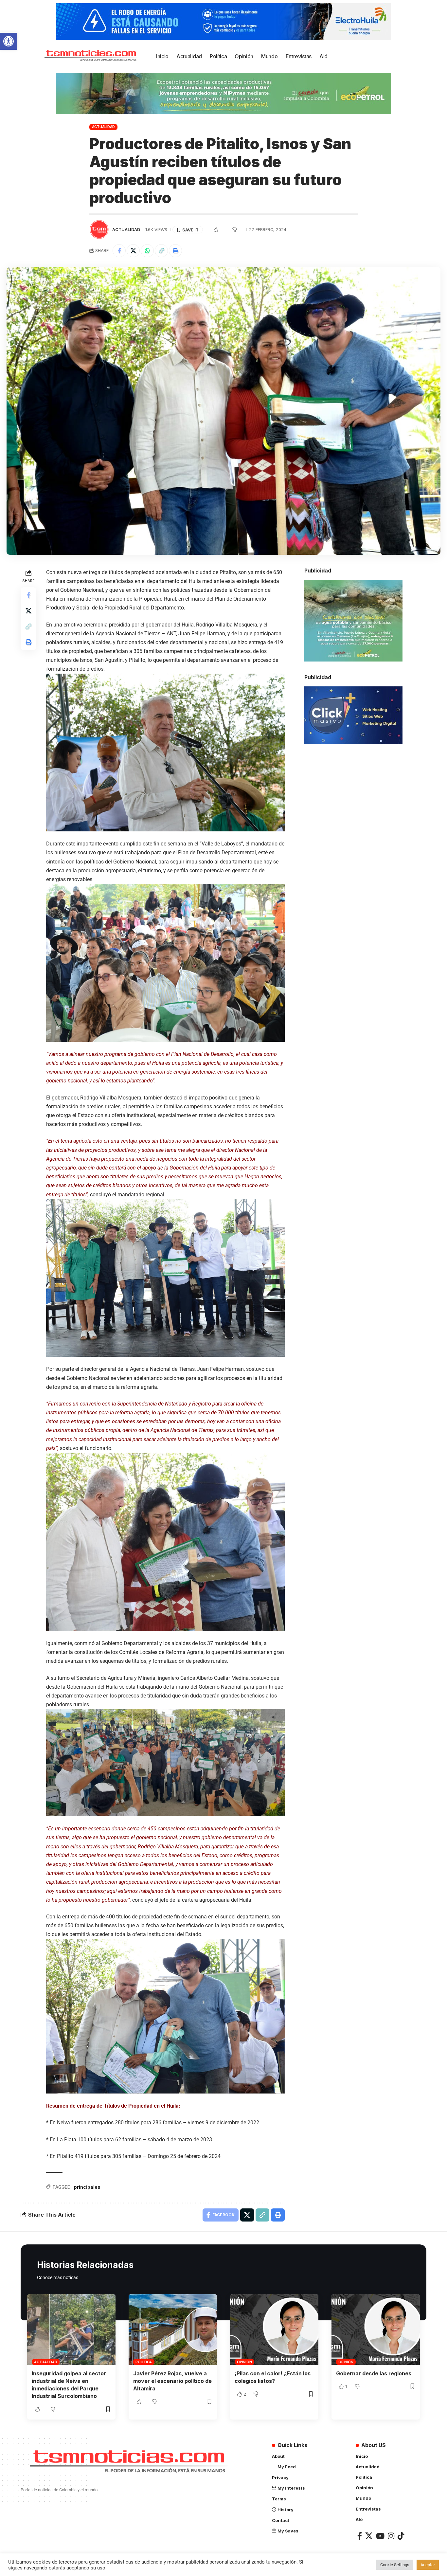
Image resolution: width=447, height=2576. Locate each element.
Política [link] (144, 2362)
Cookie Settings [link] (395, 2565)
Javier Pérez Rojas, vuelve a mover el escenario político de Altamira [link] (172, 2381)
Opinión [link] (244, 2362)
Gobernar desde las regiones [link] (374, 2373)
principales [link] (87, 2187)
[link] (9, 41)
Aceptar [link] (428, 2565)
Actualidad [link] (104, 127)
